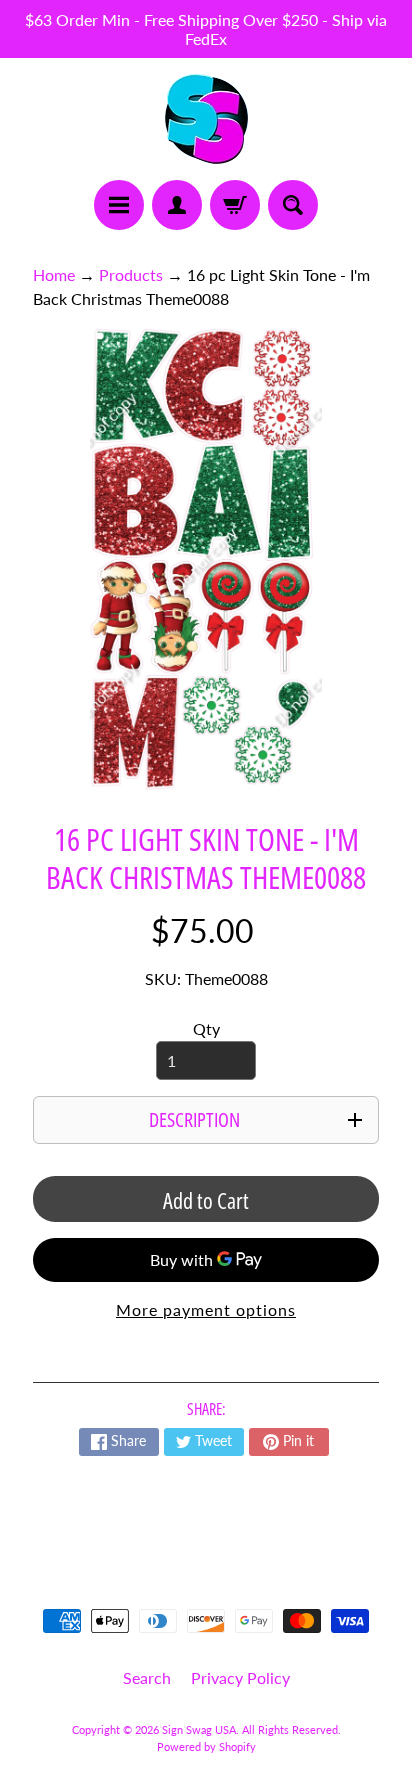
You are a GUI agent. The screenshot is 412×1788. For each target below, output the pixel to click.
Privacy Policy (240, 1677)
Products (131, 274)
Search (147, 1677)
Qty (206, 1028)
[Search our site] (293, 205)
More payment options (206, 1309)
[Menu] (119, 205)
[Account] (177, 205)
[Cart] (235, 205)
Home (54, 274)
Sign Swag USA (199, 1729)
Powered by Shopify (206, 1746)
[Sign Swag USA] (206, 119)
